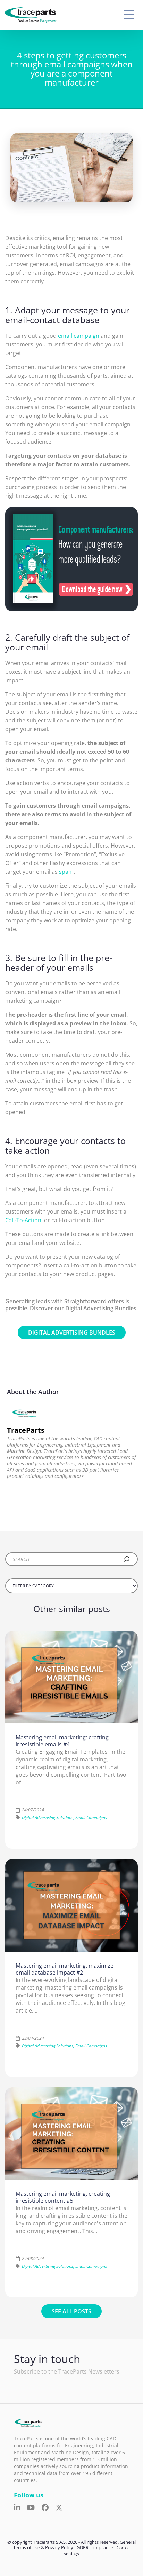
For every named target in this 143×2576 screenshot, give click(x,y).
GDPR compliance (95, 2547)
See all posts (71, 2311)
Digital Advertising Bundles (72, 1333)
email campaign (79, 336)
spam (66, 872)
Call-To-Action (23, 1220)
